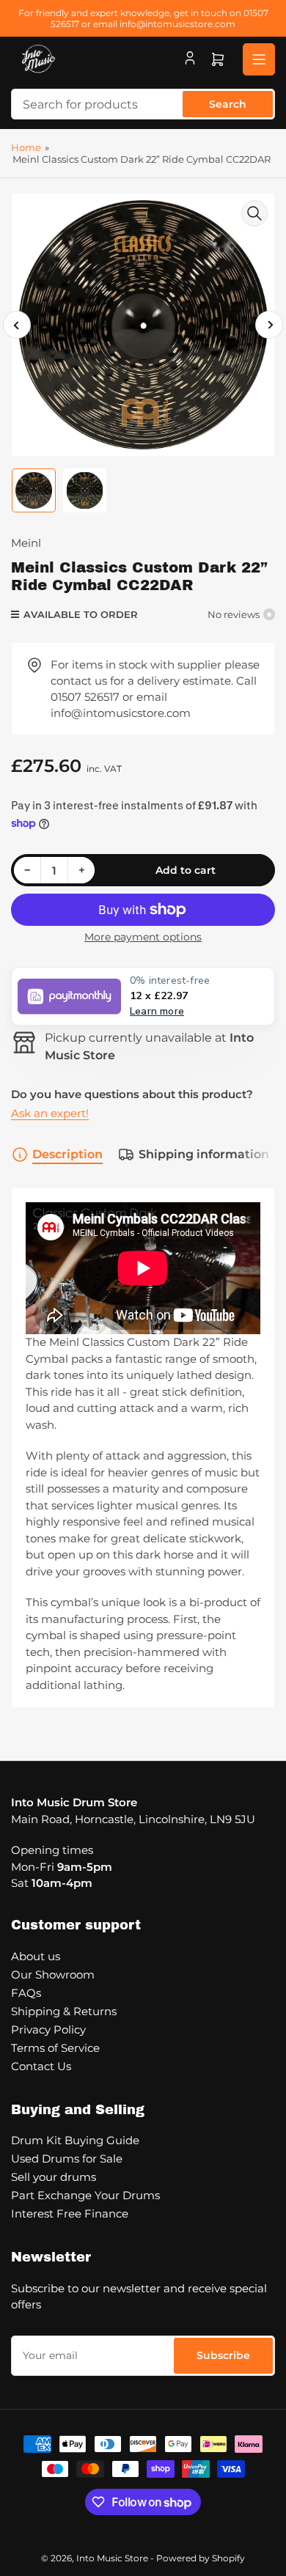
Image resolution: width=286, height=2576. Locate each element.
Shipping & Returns (64, 2011)
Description (67, 1154)
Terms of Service (55, 2048)
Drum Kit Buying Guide (75, 2140)
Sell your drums (54, 2177)
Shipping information (204, 1154)
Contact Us (41, 2066)
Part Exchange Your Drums (85, 2195)
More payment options (143, 937)
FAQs (26, 1993)
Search (228, 104)
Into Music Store (112, 2558)
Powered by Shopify (201, 2558)
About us (36, 1956)
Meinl (26, 543)
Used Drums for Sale (67, 2159)
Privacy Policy (48, 2029)
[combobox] (143, 104)
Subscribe (223, 2355)
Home (26, 147)
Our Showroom (53, 1975)
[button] (143, 996)
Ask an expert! (50, 1113)
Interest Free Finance (70, 2213)
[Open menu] (259, 59)
